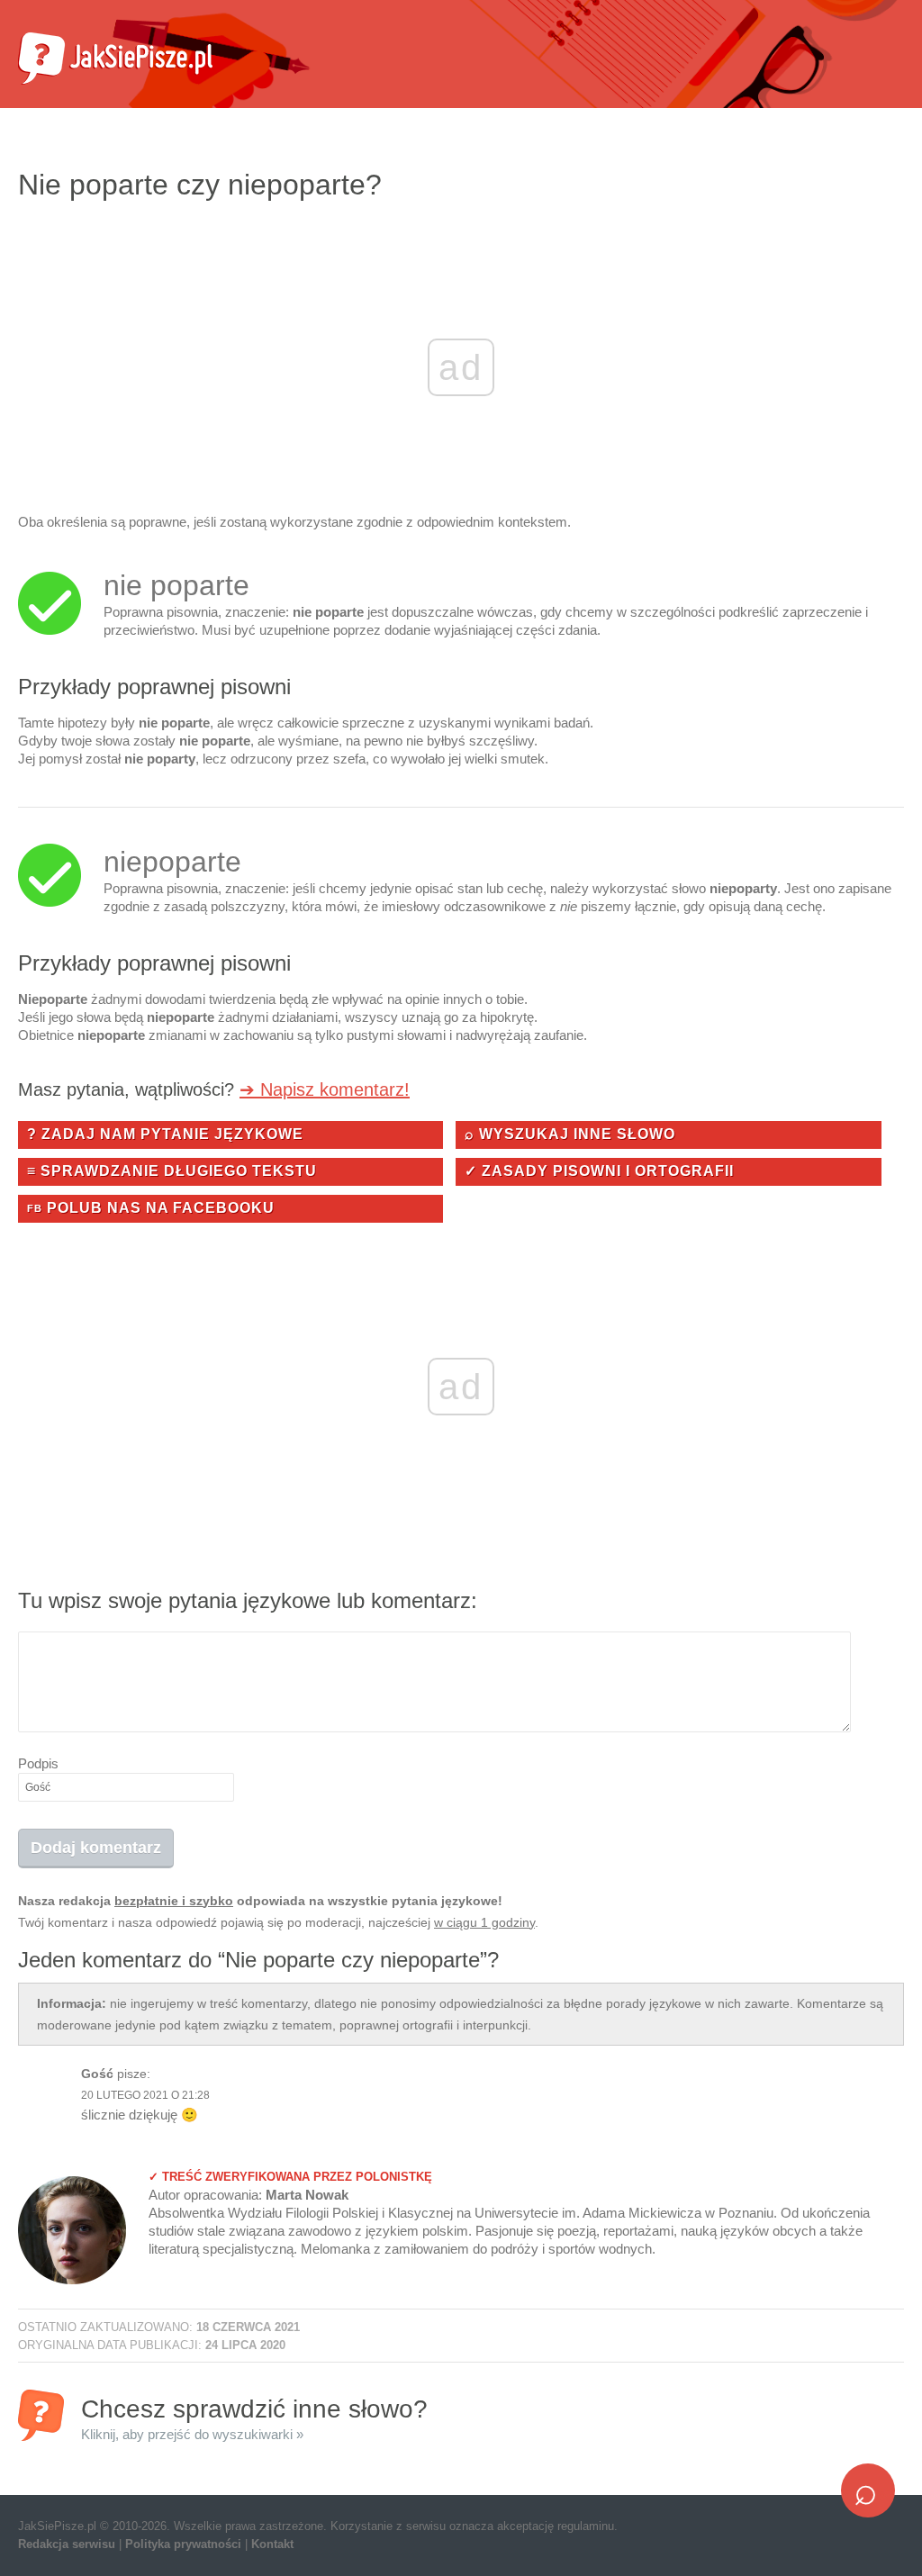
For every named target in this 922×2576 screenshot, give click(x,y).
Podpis (38, 1763)
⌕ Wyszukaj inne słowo (570, 1134)
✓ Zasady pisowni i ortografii (599, 1171)
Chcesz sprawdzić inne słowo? (254, 2418)
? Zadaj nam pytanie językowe (165, 1134)
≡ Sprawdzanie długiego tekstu (172, 1171)
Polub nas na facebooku (151, 1208)
